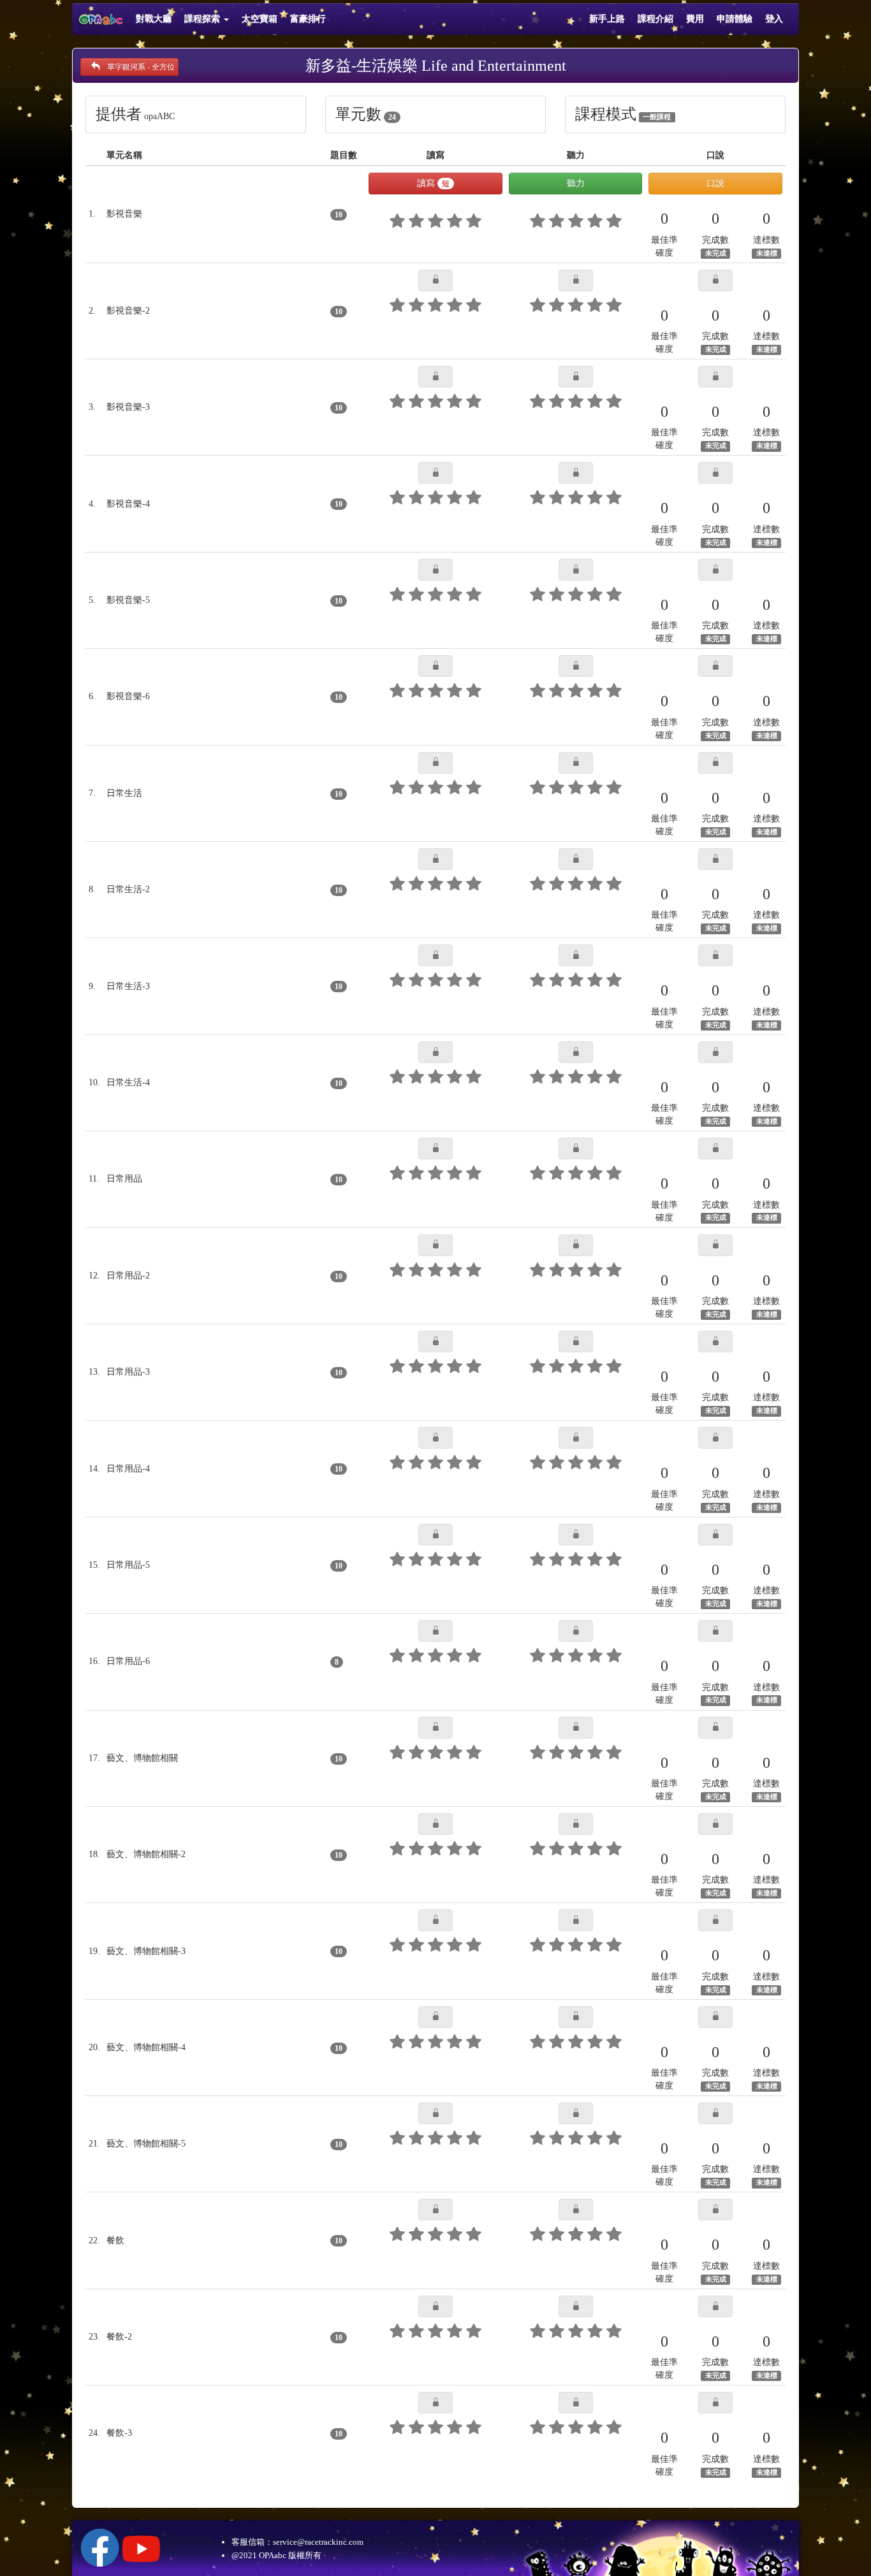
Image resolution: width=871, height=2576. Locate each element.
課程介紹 (655, 19)
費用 (695, 19)
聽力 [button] (576, 183)
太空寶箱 (260, 19)
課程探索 (203, 19)
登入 (774, 19)
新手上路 (607, 19)
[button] (435, 280)
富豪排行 (308, 19)
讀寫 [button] (433, 183)
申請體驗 (735, 19)
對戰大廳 (154, 19)
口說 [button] (715, 183)
